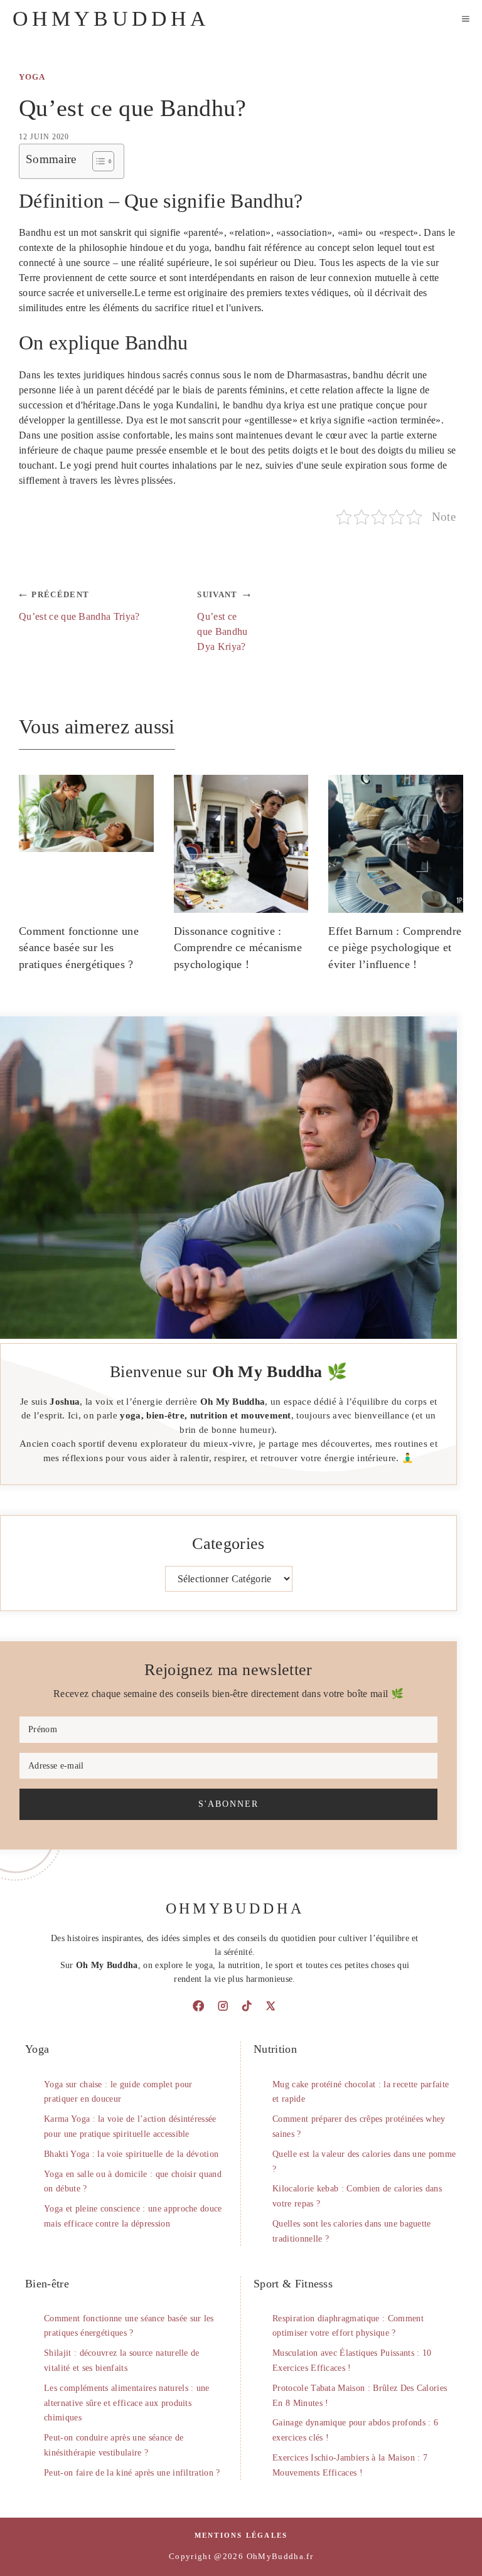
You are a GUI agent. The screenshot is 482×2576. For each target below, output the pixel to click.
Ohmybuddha (111, 19)
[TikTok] (247, 2006)
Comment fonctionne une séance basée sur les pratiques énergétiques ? (79, 948)
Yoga (32, 77)
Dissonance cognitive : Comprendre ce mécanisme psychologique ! (238, 948)
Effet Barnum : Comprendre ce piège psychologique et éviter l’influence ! (395, 948)
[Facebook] (198, 2006)
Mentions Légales (241, 2535)
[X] (270, 2006)
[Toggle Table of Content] (97, 161)
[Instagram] (223, 2006)
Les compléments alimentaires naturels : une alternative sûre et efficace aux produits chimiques (127, 2403)
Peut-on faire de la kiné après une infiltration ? (132, 2473)
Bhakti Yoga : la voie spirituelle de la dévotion (131, 2154)
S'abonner (228, 1804)
